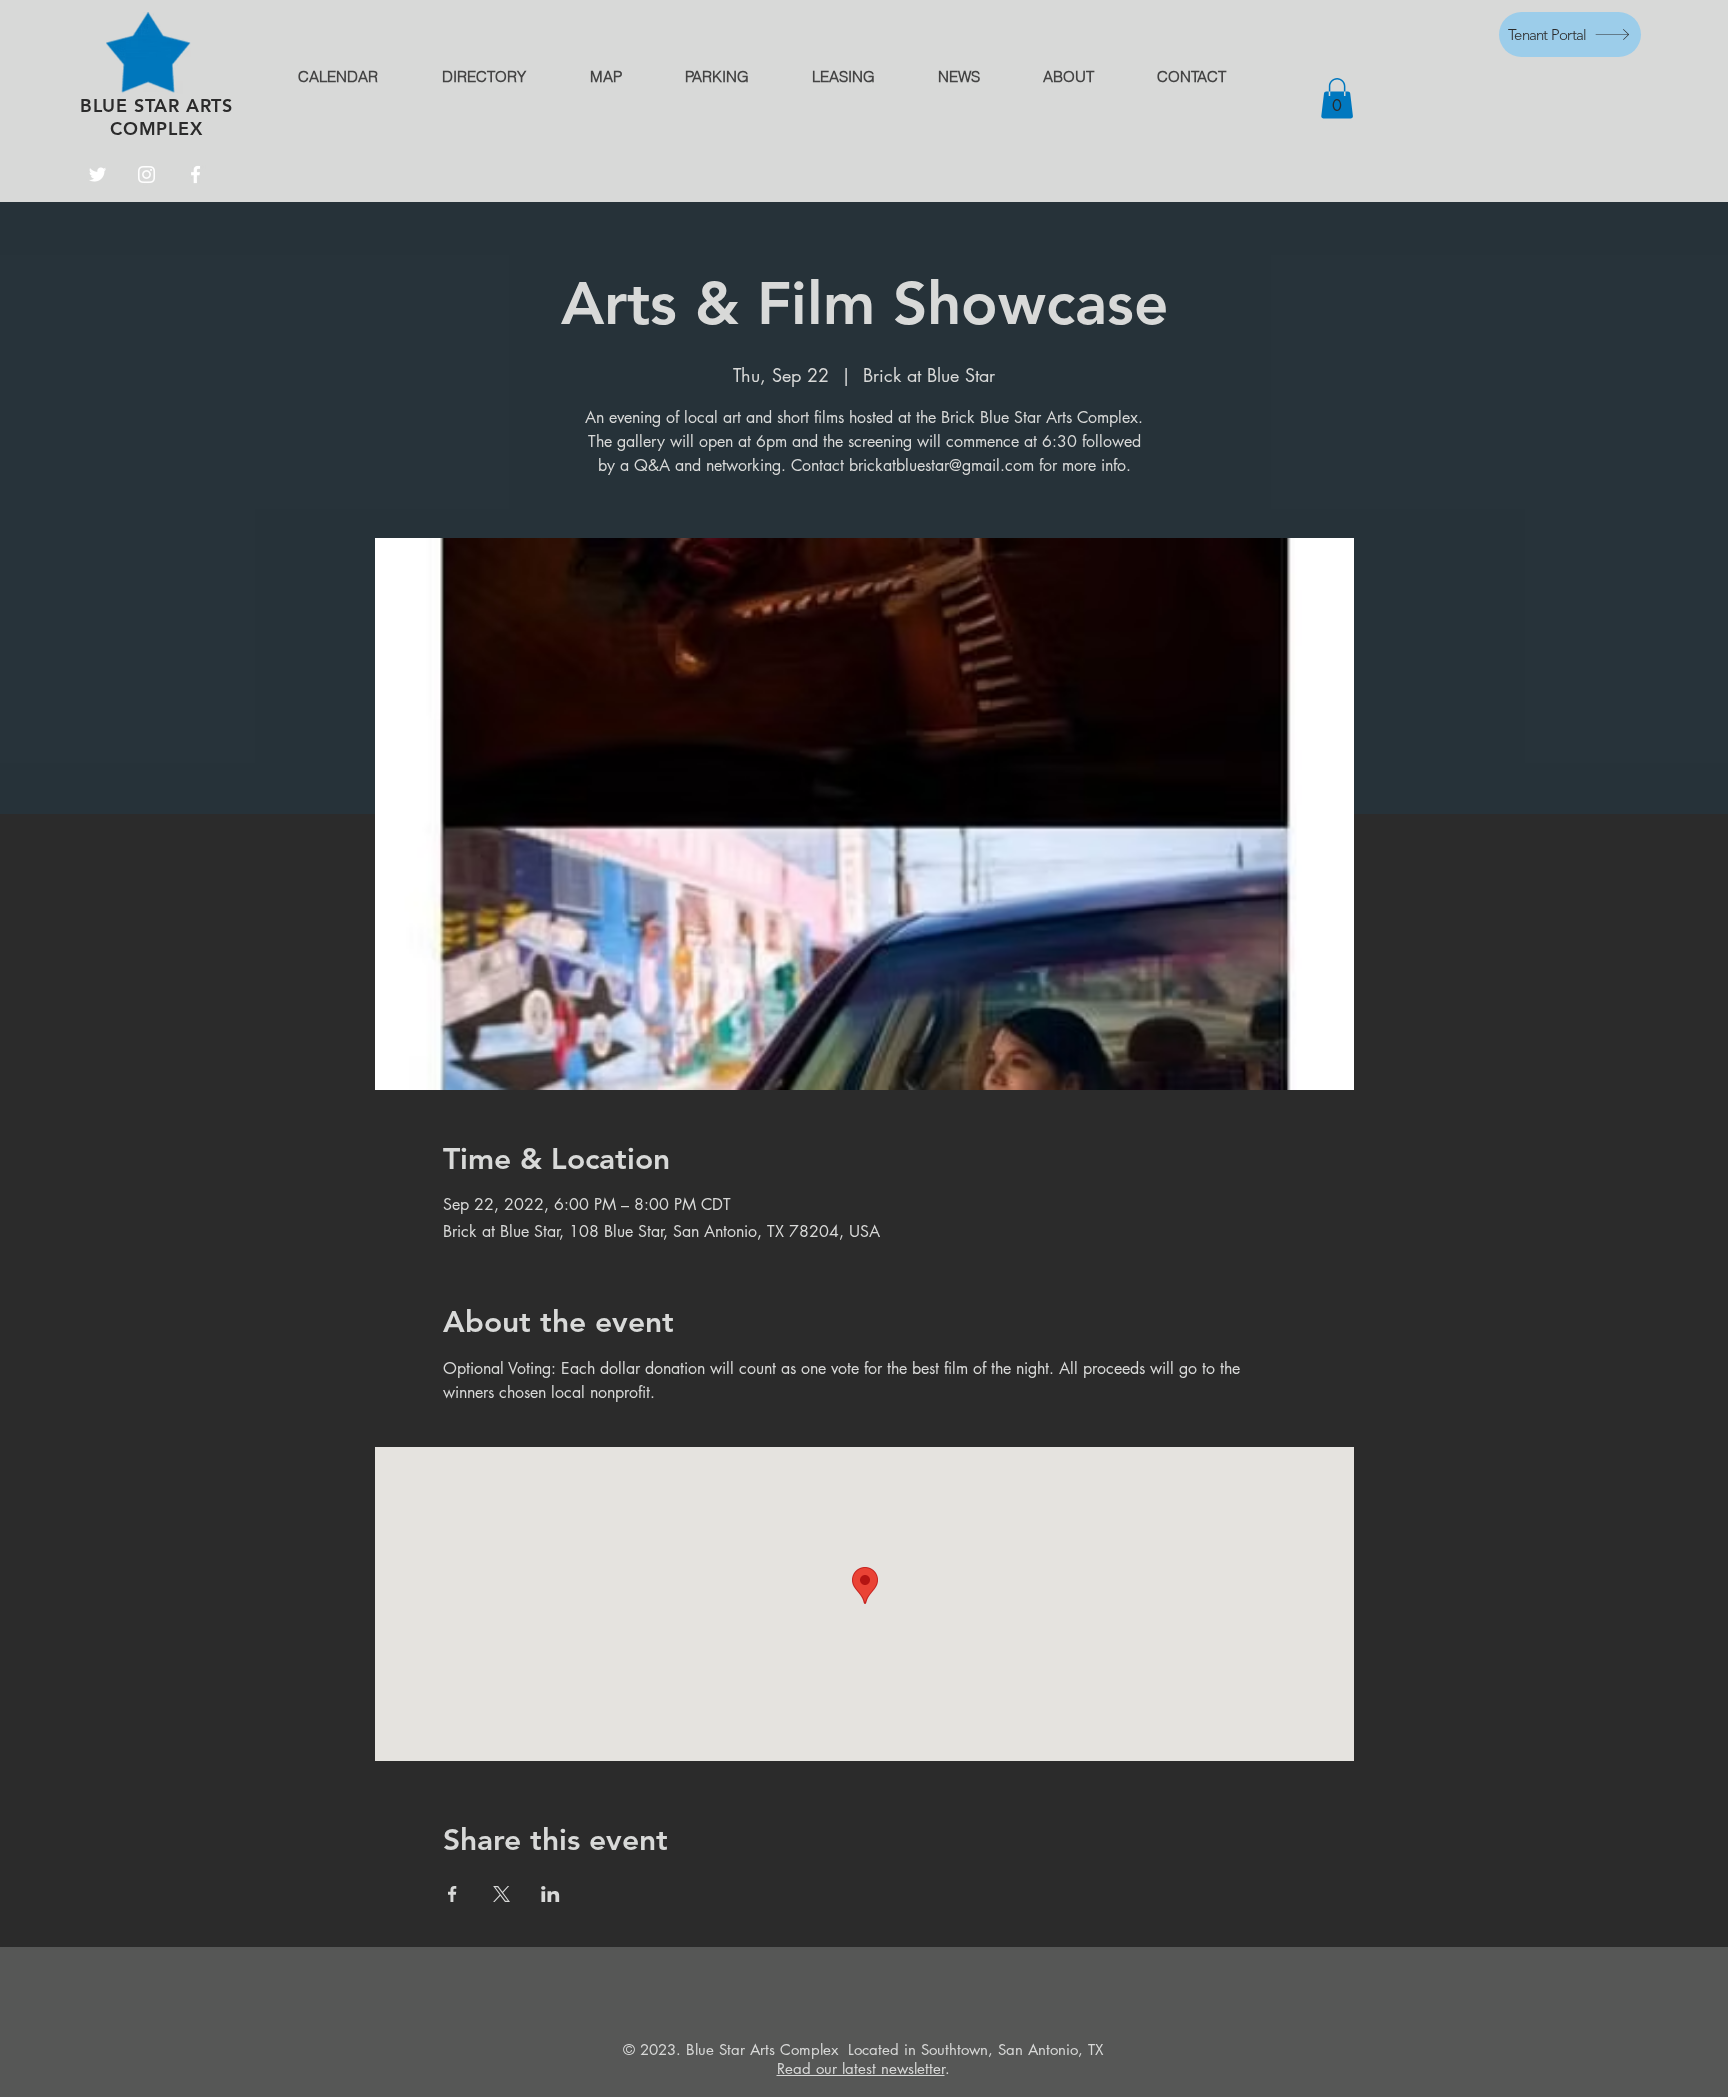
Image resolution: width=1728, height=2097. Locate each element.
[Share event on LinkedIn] (550, 1894)
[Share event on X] (501, 1894)
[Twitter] (97, 174)
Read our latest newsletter (861, 2068)
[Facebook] (195, 174)
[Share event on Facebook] (452, 1894)
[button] (1337, 98)
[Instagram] (146, 174)
